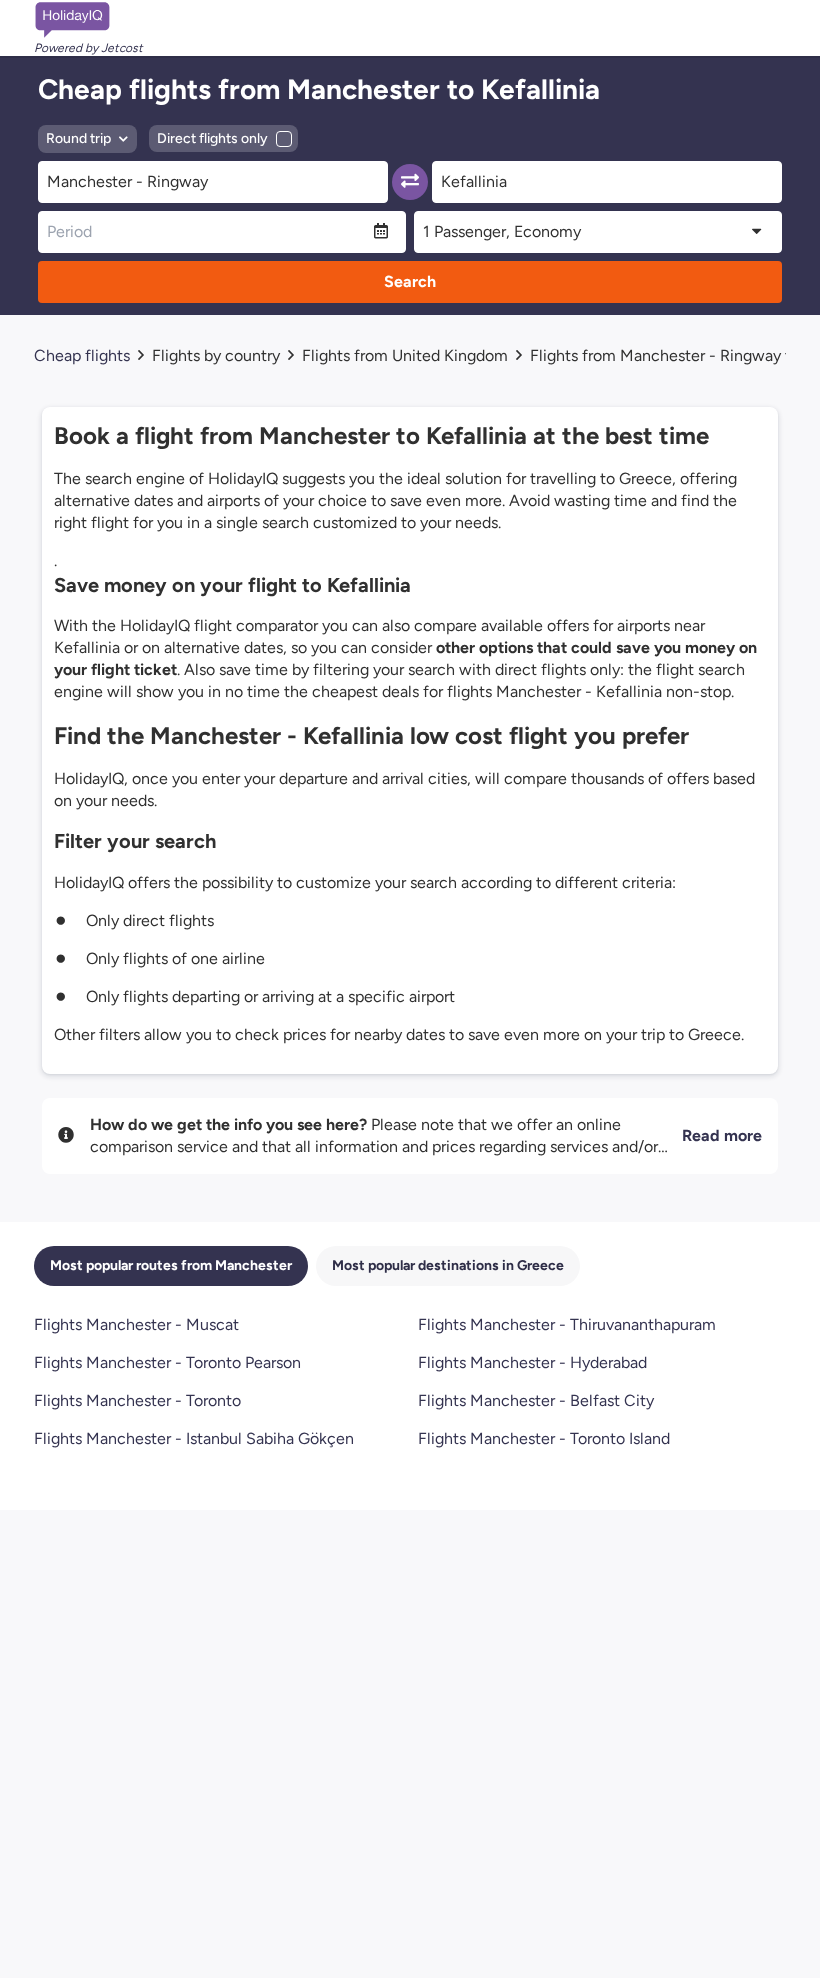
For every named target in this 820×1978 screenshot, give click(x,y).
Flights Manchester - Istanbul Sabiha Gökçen (194, 1438)
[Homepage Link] (88, 20)
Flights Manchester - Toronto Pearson (167, 1362)
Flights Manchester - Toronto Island (544, 1438)
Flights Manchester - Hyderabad (532, 1362)
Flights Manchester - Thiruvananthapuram (567, 1324)
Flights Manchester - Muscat (136, 1324)
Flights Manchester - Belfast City (536, 1400)
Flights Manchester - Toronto (137, 1400)
